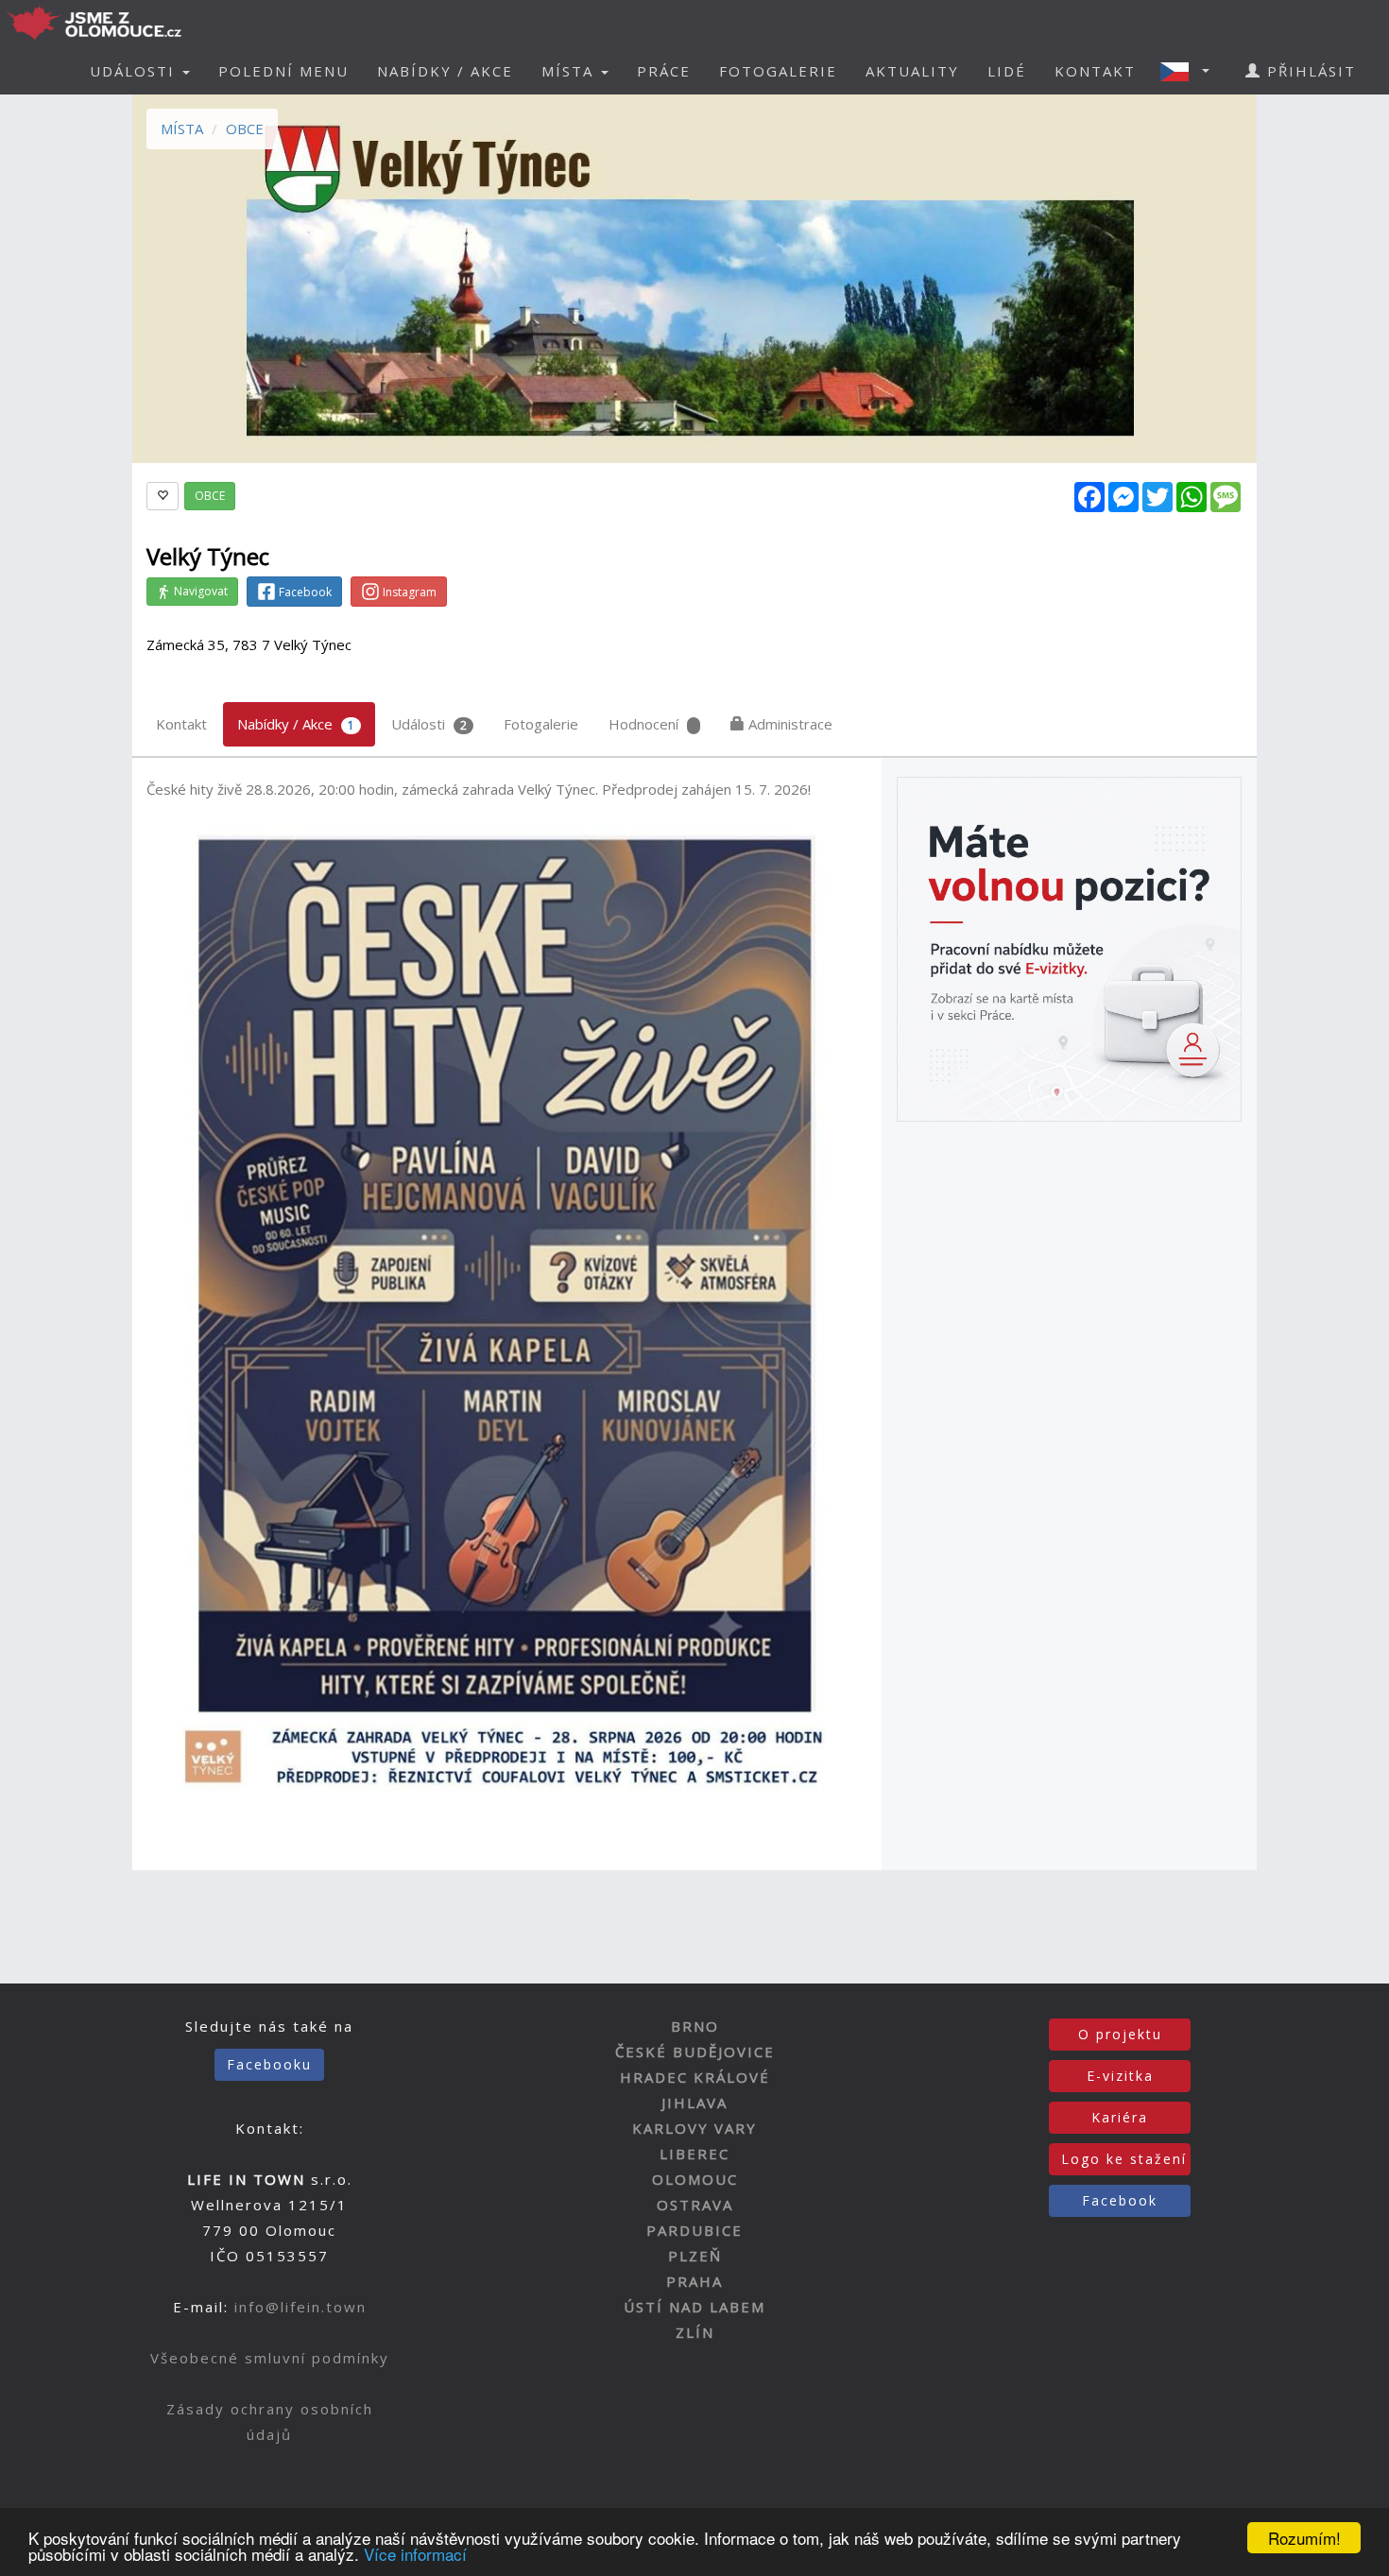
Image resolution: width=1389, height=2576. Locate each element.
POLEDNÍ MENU (283, 71)
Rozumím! (1304, 2538)
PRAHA (694, 2281)
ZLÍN (695, 2332)
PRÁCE (664, 71)
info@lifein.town (300, 2307)
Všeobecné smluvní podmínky (270, 2358)
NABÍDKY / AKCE (445, 71)
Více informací (415, 2554)
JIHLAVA (694, 2103)
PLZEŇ (695, 2256)
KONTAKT (1095, 71)
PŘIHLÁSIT (1309, 71)
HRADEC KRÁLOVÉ (695, 2077)
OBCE (245, 129)
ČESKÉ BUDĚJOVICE (695, 2052)
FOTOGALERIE (778, 71)
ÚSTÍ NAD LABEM (694, 2307)
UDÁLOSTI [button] (135, 71)
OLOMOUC (695, 2179)
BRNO (695, 2026)
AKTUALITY (912, 71)
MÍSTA (182, 129)
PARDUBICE (694, 2230)
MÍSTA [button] (570, 71)
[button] (1191, 71)
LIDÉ (1007, 71)
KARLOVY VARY (694, 2128)
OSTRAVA (695, 2205)
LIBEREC (694, 2154)
